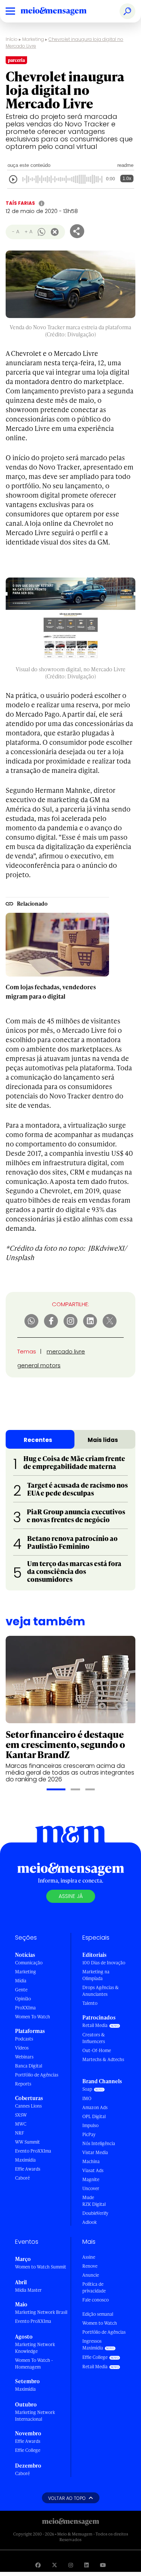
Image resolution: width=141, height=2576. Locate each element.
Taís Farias (20, 203)
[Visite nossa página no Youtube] (103, 2565)
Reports (23, 2084)
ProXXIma (25, 2008)
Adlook (89, 2222)
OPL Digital (94, 2116)
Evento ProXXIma (33, 2151)
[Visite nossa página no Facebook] (38, 2565)
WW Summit (27, 2142)
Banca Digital (29, 2066)
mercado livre (66, 1351)
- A (16, 232)
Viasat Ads (93, 2170)
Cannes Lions (28, 2106)
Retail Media (95, 2025)
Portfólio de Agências (37, 2075)
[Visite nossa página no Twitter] (55, 2565)
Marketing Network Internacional (35, 2416)
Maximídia (25, 2160)
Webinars (24, 2057)
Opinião (23, 1999)
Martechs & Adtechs (103, 2059)
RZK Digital (94, 2204)
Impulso (90, 2125)
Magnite (91, 2179)
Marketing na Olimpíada (96, 1975)
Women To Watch (33, 2017)
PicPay (89, 2134)
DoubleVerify (95, 2213)
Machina (91, 2161)
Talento (90, 2003)
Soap (87, 2089)
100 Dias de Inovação (104, 1963)
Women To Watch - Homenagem (34, 2364)
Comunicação (29, 1963)
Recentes (38, 1440)
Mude (88, 2197)
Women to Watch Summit (41, 2267)
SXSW (21, 2115)
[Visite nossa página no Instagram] (71, 2565)
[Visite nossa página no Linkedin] (86, 2565)
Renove (90, 2266)
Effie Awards (28, 2169)
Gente (21, 1990)
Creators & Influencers (94, 2038)
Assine (89, 2257)
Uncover (91, 2188)
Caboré (22, 2178)
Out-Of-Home (97, 2050)
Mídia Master (28, 2290)
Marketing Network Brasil (41, 2312)
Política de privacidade (94, 2287)
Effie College (28, 2450)
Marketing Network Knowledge (35, 2348)
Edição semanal (98, 2314)
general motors (39, 1365)
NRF (20, 2133)
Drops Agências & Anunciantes (101, 1991)
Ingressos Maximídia (93, 2344)
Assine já (71, 1896)
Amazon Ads (95, 2107)
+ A (28, 232)
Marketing (33, 39)
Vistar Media (95, 2152)
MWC (21, 2124)
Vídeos (22, 2048)
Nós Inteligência (99, 2143)
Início (12, 39)
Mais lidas (103, 1440)
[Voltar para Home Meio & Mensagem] (62, 11)
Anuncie (91, 2275)
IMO (87, 2098)
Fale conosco (96, 2300)
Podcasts (24, 2039)
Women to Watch (100, 2323)
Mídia (21, 1981)
